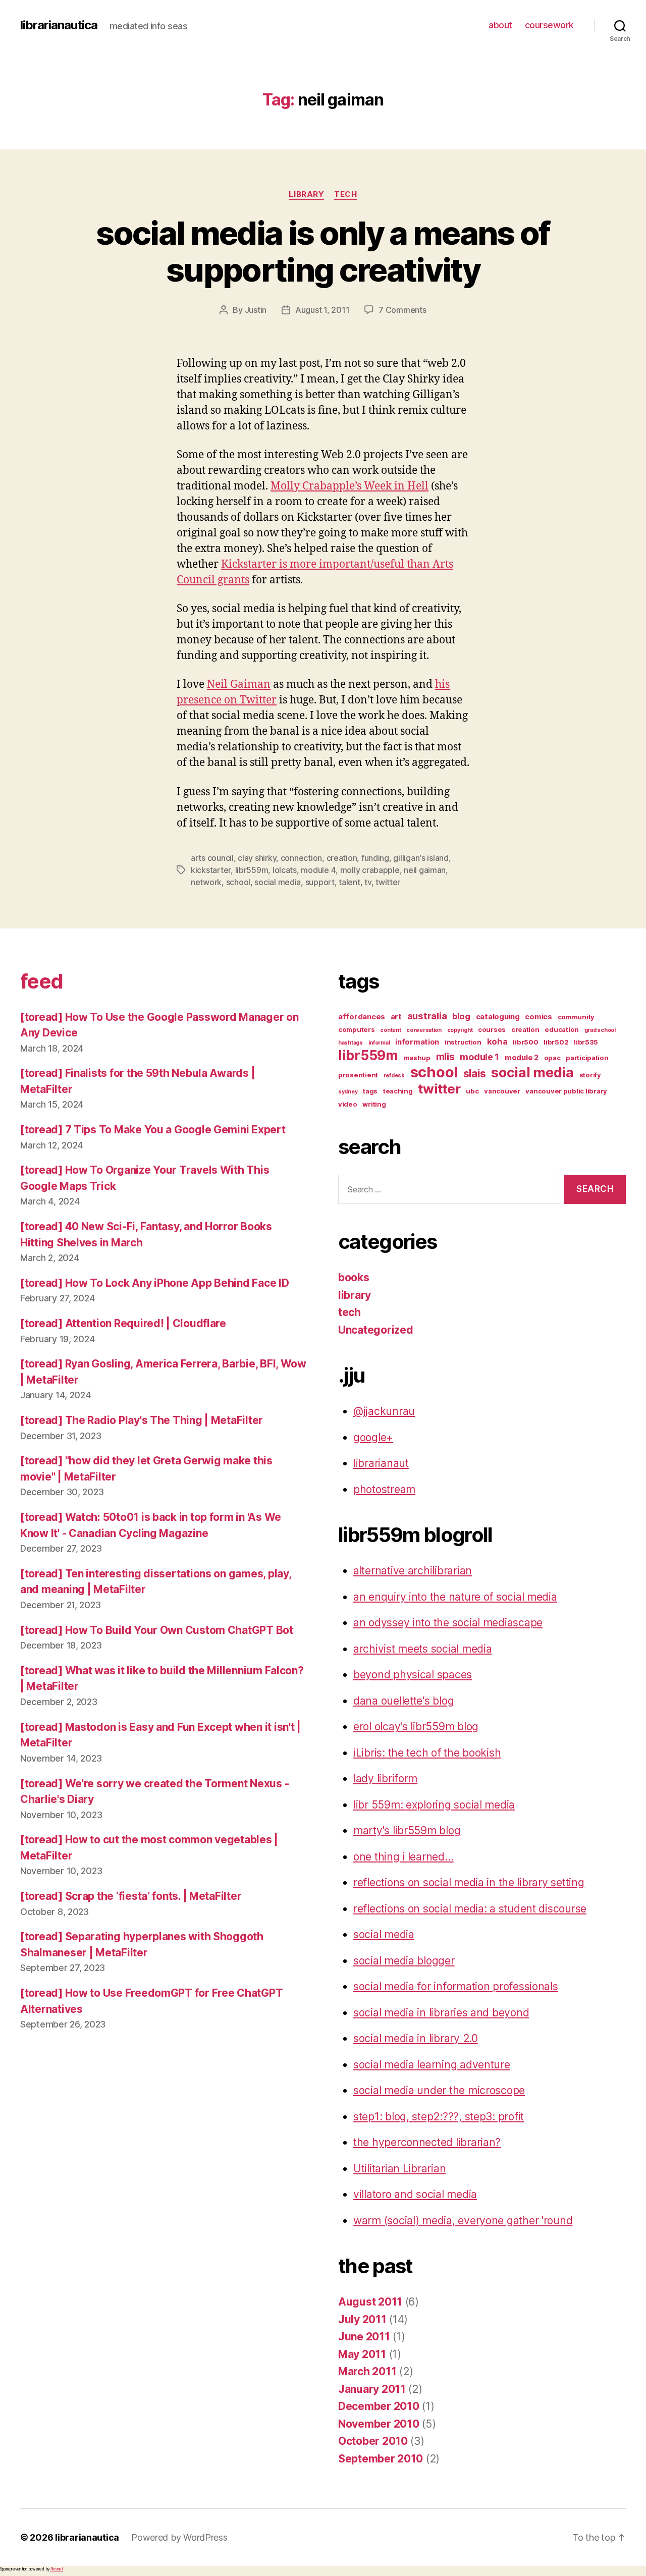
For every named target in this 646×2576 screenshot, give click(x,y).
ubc (472, 1091)
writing (374, 1104)
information (417, 1042)
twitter (388, 882)
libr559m (252, 870)
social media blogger (404, 1961)
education (562, 1029)
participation (587, 1058)
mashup (417, 1058)
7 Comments (402, 310)
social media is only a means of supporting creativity (323, 251)
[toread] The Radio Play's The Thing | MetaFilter (142, 1420)
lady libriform (385, 1778)
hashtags (351, 1043)
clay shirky (257, 858)
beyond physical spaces (413, 1675)
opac (552, 1058)
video (348, 1104)
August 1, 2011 (322, 310)
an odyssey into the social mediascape (448, 1623)
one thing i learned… (403, 1857)
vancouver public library (566, 1091)
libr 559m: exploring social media (434, 1805)
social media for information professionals (456, 1986)
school (238, 882)
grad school (600, 1030)
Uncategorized (376, 1330)
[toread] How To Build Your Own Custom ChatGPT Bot (157, 1630)
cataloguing (498, 1017)
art (396, 1017)
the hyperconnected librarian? (427, 2142)
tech (345, 194)
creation (342, 858)
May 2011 (362, 2354)
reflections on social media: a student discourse (470, 1909)
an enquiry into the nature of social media (455, 1597)
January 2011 (372, 2389)
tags (370, 1091)
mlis (445, 1057)
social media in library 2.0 (416, 2038)
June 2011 (364, 2337)
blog (461, 1016)
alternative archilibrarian (413, 1571)
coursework (549, 25)
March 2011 (367, 2371)
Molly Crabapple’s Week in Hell (349, 486)
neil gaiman (425, 870)
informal (379, 1043)
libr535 (586, 1042)
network (206, 882)
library (306, 194)
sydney (348, 1092)
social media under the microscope (439, 2090)
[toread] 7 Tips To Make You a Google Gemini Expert (153, 1130)
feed (41, 981)
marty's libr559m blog (407, 1830)
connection (301, 858)
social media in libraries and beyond (441, 2013)
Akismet (57, 2569)
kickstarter (211, 870)
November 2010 (379, 2424)
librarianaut (381, 1463)
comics (538, 1017)
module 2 (522, 1058)
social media (278, 882)
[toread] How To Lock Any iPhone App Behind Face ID (155, 1283)
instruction (463, 1042)
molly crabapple (370, 870)
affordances (362, 1017)
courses (492, 1029)
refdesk (394, 1076)
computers (357, 1029)
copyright (460, 1030)
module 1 (479, 1057)
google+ (373, 1437)
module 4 (318, 870)
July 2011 (362, 2319)
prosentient (358, 1075)
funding (375, 858)
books (354, 1277)
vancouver (502, 1091)
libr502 (556, 1042)
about (500, 25)
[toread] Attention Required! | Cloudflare (123, 1323)
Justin (256, 310)
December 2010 (379, 2406)
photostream (384, 1489)
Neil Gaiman (239, 684)
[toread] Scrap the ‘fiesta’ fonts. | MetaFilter (131, 1896)
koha (497, 1042)
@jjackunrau (384, 1411)
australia (427, 1016)
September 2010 (381, 2459)
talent (349, 882)
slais (475, 1074)
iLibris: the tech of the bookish (427, 1753)
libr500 (525, 1042)
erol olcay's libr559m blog (416, 1727)
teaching (398, 1091)
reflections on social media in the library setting (469, 1882)
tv (368, 882)
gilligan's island (421, 858)
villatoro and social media (415, 2194)
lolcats (285, 870)
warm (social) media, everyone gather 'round (463, 2221)
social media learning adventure (432, 2065)
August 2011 (370, 2302)
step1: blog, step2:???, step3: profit (439, 2117)
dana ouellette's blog (403, 1701)
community (576, 1017)
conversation (424, 1030)
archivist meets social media (422, 1649)
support (320, 882)
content (390, 1030)
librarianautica (59, 25)
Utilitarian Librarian (399, 2169)
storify (590, 1075)
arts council (212, 858)
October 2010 (373, 2441)
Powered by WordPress (179, 2537)
